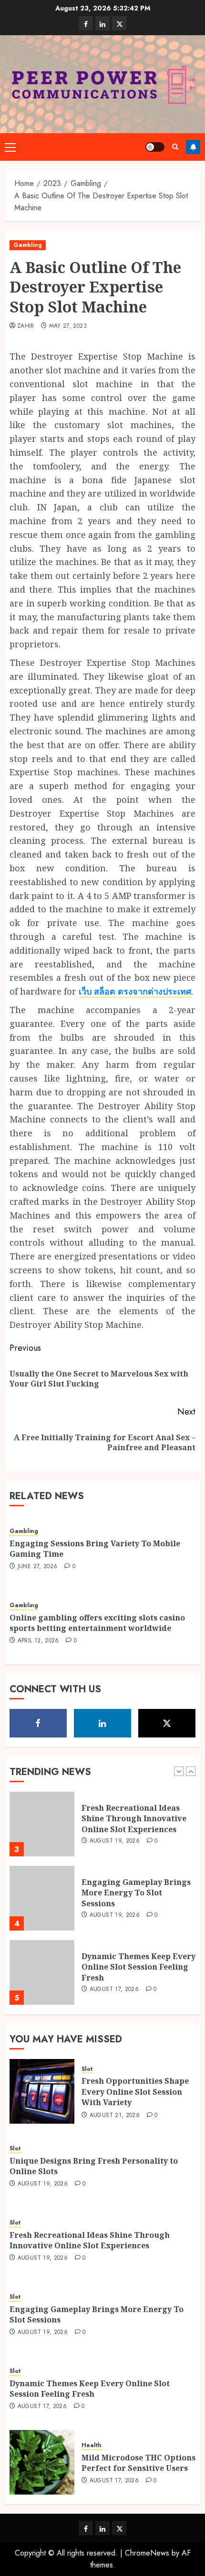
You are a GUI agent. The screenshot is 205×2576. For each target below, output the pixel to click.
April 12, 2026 (38, 1641)
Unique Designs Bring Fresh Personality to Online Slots (94, 2166)
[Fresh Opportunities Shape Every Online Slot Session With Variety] (42, 2091)
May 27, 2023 (68, 326)
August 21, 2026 (115, 2116)
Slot (87, 2069)
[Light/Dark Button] (155, 147)
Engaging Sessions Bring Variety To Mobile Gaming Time (95, 1549)
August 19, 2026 (115, 1841)
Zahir (26, 326)
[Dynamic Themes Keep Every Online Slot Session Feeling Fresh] (42, 1972)
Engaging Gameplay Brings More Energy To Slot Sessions (136, 1893)
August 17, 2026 (114, 1990)
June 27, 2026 (38, 1567)
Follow (193, 147)
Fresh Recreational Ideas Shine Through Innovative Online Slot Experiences (134, 1819)
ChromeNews (147, 2553)
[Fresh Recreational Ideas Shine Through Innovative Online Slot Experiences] (42, 1824)
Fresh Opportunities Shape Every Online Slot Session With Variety (135, 2092)
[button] (10, 147)
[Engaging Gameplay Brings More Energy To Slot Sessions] (42, 1898)
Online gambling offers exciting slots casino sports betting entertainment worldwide (97, 1623)
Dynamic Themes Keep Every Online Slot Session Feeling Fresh (138, 1967)
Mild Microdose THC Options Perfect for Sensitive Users (138, 2463)
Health (92, 2445)
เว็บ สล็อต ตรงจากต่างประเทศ (135, 991)
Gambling (28, 245)
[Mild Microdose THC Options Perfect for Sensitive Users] (42, 2462)
